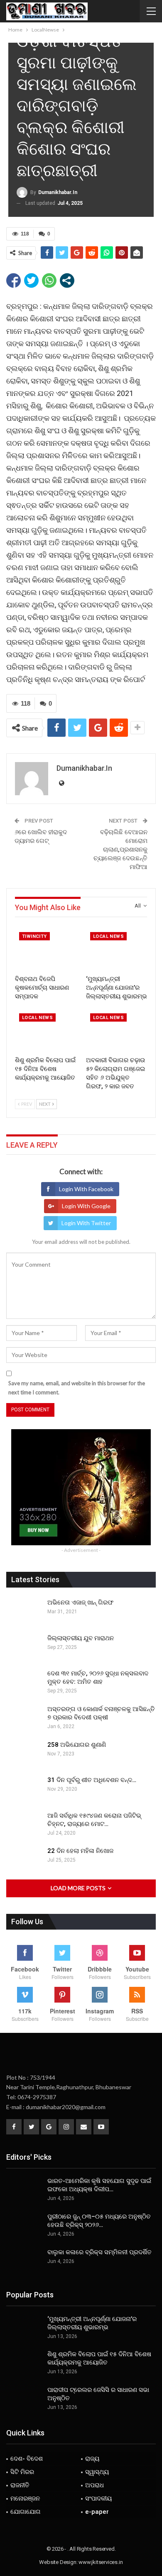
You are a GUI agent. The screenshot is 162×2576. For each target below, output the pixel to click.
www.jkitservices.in (101, 2562)
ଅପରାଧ (94, 2485)
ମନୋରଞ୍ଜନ (25, 2498)
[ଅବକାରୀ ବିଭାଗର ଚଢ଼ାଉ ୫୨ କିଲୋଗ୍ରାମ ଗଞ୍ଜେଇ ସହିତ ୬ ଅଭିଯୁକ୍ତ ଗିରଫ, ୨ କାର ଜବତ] (117, 1031)
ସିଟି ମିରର (22, 2472)
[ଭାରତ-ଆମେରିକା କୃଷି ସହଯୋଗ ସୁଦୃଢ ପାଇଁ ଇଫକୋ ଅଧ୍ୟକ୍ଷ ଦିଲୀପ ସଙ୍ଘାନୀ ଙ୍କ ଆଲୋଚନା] (24, 2190)
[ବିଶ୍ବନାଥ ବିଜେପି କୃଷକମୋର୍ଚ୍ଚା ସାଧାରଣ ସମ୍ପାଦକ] (45, 949)
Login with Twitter (86, 1223)
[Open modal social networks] (67, 280)
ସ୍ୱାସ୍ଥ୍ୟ (97, 2472)
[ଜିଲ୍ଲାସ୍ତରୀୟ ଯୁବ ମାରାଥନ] (24, 1647)
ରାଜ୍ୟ (92, 2459)
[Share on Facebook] (13, 280)
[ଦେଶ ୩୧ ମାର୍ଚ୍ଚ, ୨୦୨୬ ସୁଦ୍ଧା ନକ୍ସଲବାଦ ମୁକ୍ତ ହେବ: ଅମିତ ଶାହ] (24, 1683)
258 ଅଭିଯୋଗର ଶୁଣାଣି (77, 1745)
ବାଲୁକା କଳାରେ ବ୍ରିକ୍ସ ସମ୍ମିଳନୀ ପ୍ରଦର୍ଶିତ (99, 2252)
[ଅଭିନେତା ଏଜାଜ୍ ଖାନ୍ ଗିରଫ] (24, 1612)
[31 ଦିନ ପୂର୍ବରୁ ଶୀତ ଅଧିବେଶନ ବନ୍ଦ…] (24, 1789)
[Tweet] (31, 280)
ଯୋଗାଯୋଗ (26, 2512)
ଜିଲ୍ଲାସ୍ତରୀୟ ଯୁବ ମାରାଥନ (81, 1638)
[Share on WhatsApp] (49, 280)
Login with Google (86, 1206)
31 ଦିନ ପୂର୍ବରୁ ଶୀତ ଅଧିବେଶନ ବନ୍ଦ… (92, 1780)
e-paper (97, 2512)
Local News (108, 936)
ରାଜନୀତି (20, 2485)
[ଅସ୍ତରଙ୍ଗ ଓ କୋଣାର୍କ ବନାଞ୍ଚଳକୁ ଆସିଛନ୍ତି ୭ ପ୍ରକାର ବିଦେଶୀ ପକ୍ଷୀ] (24, 1718)
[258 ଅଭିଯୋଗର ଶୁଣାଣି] (24, 1754)
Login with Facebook (86, 1189)
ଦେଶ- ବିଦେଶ (27, 2459)
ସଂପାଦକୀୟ (98, 2498)
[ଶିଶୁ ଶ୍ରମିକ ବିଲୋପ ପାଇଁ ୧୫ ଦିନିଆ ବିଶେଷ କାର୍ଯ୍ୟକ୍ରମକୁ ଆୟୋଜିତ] (45, 1031)
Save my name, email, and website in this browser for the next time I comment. (77, 1388)
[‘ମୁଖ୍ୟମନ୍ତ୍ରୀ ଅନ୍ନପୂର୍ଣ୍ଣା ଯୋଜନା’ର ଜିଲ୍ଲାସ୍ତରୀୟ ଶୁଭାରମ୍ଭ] (117, 949)
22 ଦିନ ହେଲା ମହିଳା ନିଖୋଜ (80, 1851)
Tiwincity (34, 936)
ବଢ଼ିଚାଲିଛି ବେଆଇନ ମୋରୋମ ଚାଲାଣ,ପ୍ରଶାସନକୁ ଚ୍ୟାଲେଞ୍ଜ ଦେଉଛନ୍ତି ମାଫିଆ (120, 850)
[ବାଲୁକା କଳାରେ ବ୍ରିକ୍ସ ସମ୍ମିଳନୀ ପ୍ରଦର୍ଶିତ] (24, 2261)
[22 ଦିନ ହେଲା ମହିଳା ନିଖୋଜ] (24, 1860)
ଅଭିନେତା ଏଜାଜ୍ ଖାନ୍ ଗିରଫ (80, 1602)
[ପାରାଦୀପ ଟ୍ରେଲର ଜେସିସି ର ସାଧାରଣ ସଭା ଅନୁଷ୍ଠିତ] (24, 2399)
